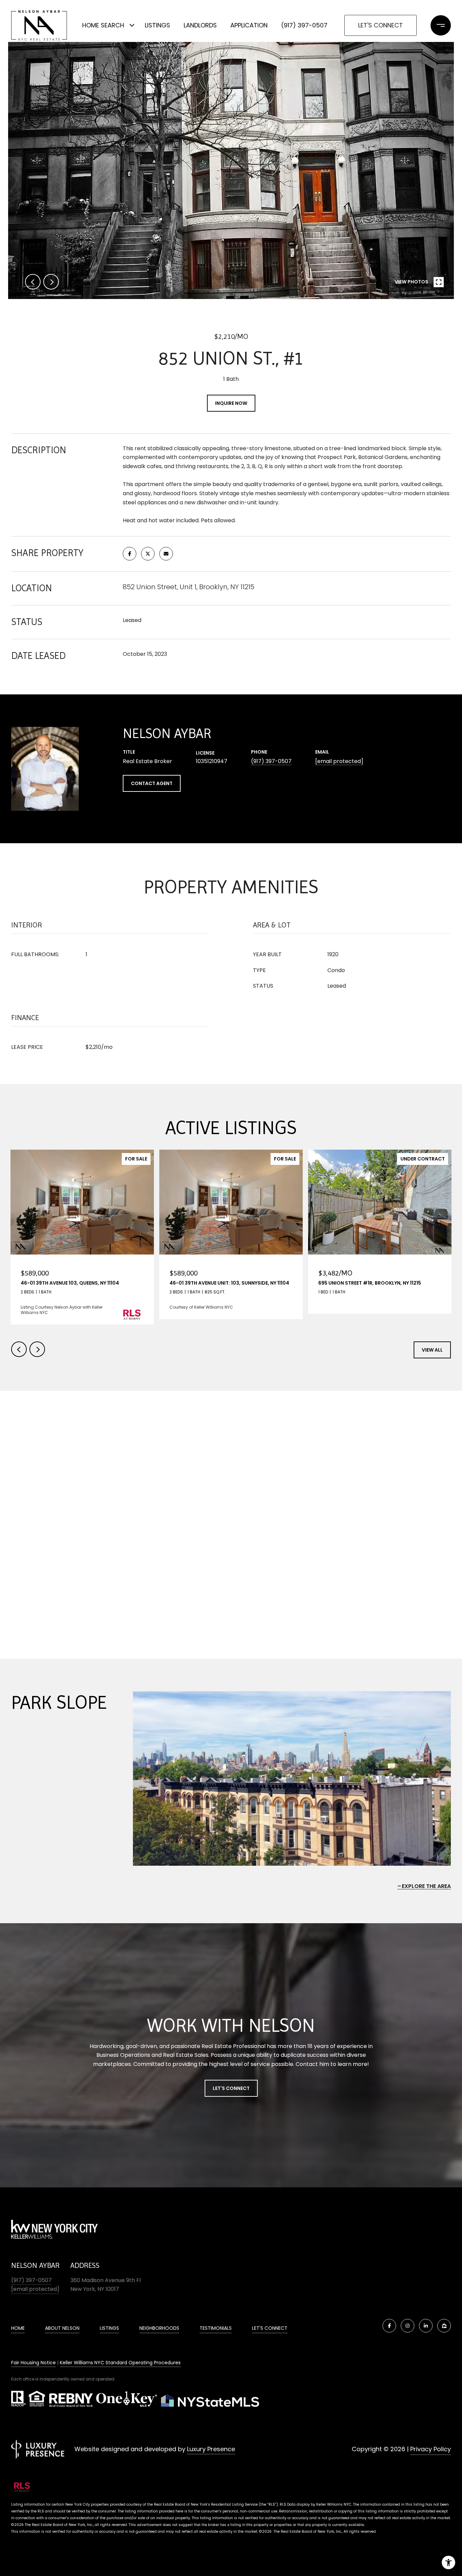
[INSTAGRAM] (408, 2326)
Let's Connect (380, 25)
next (51, 282)
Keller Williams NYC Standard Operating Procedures (120, 2363)
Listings (157, 25)
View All (432, 1350)
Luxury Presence (211, 2449)
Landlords (200, 25)
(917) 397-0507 (304, 25)
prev (33, 282)
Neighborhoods (159, 2328)
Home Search (103, 25)
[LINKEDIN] (426, 2326)
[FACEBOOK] (389, 2326)
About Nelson (62, 2328)
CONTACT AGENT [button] (152, 783)
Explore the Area (426, 1886)
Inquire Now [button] (231, 403)
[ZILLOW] (444, 2326)
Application (249, 25)
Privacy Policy (431, 2449)
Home (18, 2328)
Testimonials (216, 2328)
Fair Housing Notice (33, 2363)
